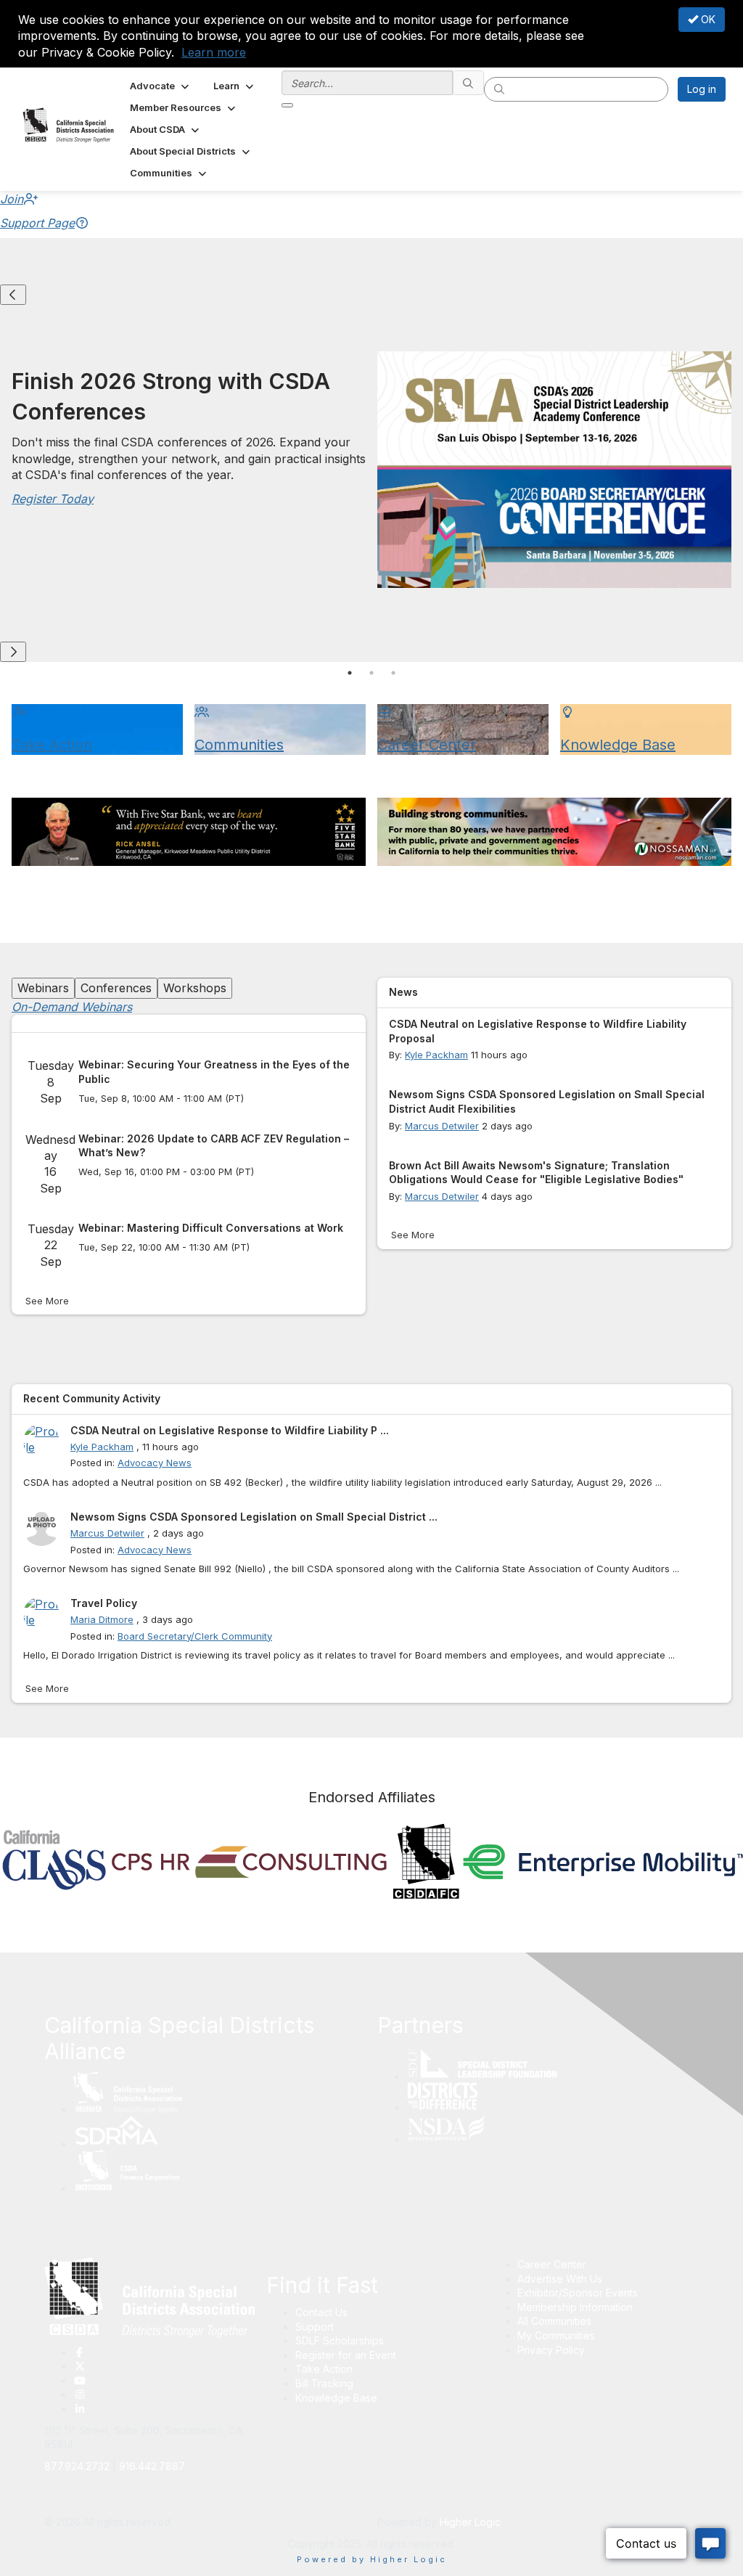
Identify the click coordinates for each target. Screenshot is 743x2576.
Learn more (214, 52)
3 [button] (393, 673)
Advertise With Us (560, 2279)
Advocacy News (155, 1463)
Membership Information (575, 2307)
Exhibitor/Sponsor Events (578, 2293)
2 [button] (371, 673)
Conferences (116, 988)
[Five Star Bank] (189, 832)
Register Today (53, 499)
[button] (161, 86)
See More (47, 1301)
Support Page (37, 223)
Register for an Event (346, 2355)
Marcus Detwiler (442, 1126)
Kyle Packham (436, 1055)
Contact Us (321, 2312)
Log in (702, 89)
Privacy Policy (551, 2350)
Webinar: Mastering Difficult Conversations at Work (211, 1228)
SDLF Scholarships (340, 2340)
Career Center (552, 2264)
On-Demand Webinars (72, 1007)
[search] (469, 83)
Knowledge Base (336, 2398)
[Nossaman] (554, 832)
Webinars (43, 988)
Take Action (324, 2369)
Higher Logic (470, 2522)
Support (315, 2327)
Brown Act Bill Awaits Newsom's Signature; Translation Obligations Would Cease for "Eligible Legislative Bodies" (536, 1173)
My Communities (556, 2335)
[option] (371, 473)
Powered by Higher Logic (372, 2559)
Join (12, 199)
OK (707, 19)
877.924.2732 (77, 2466)
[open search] (287, 105)
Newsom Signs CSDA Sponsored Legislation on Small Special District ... (254, 1517)
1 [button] (350, 673)
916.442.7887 (152, 2466)
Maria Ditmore (102, 1619)
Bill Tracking (324, 2383)
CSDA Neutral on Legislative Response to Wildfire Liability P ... (230, 1430)
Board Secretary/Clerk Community (195, 1636)
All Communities (554, 2321)
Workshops (195, 988)
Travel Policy (104, 1603)
